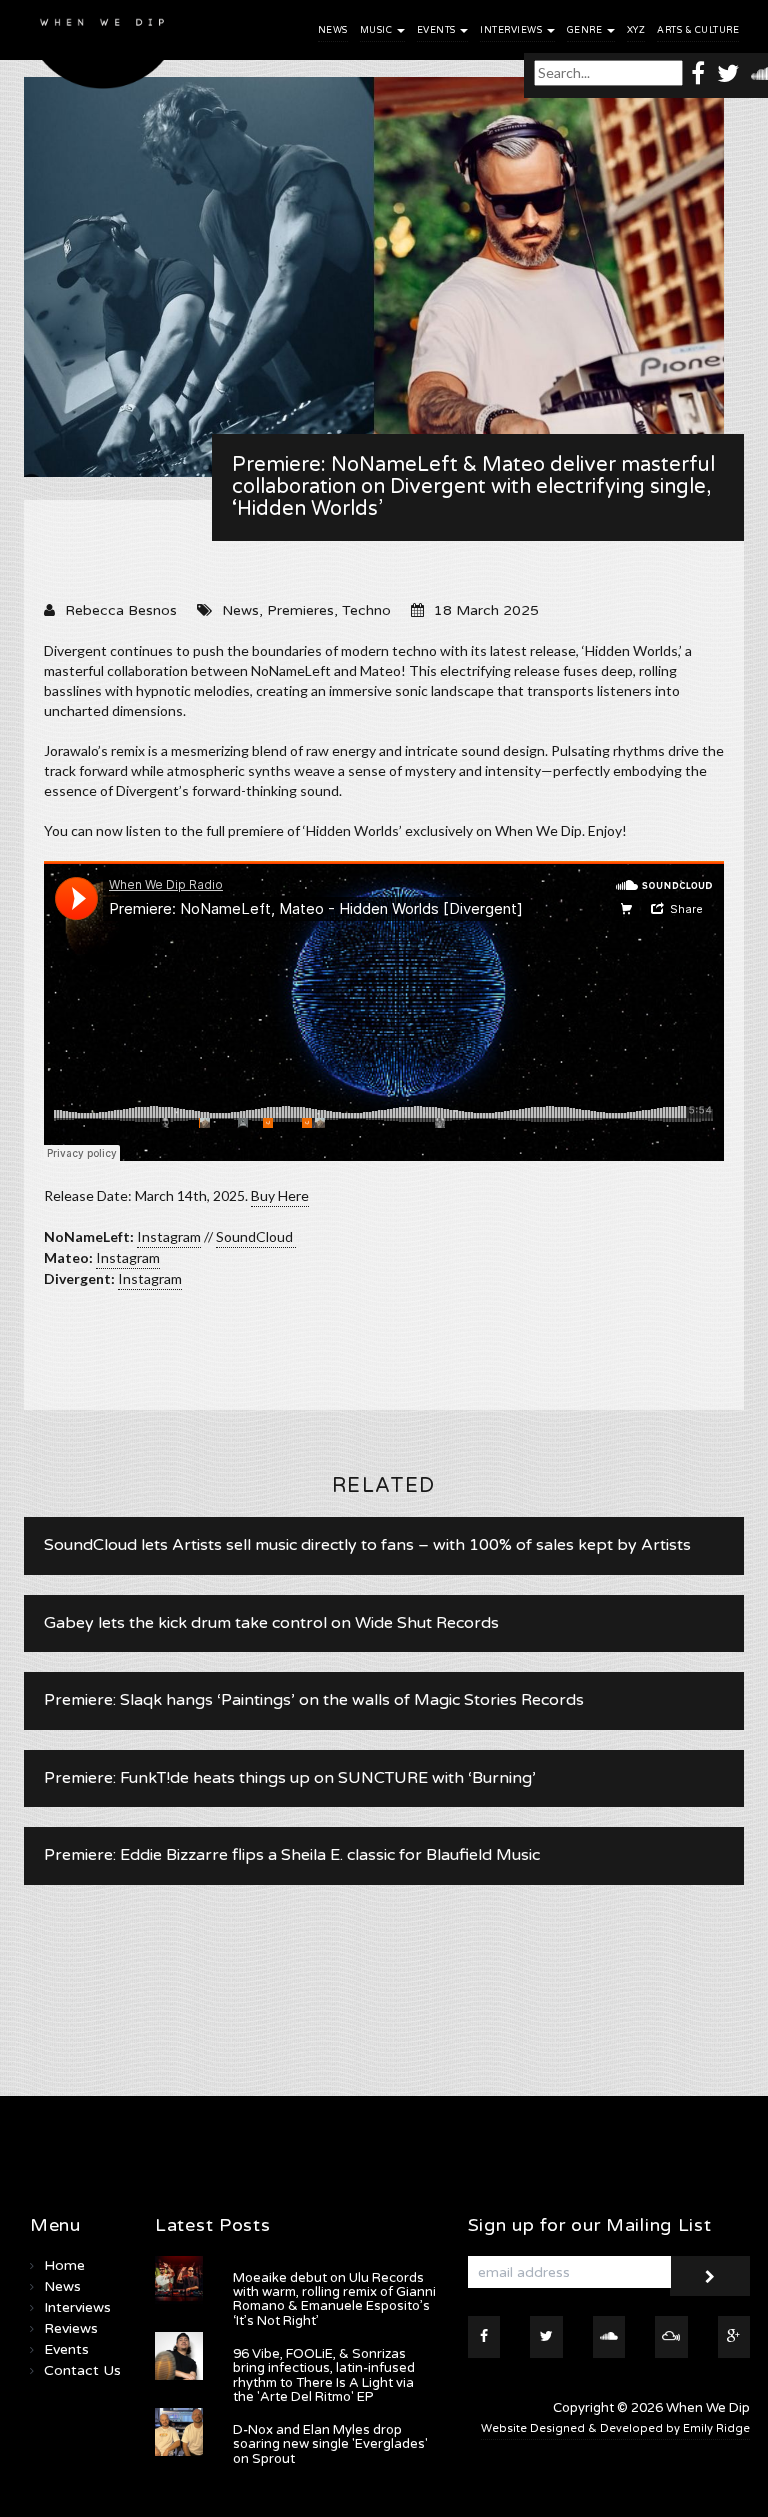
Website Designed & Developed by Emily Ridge (615, 2428)
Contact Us (82, 2370)
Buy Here (280, 1195)
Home (64, 2265)
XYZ (636, 30)
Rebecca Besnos (121, 610)
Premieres (300, 610)
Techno (366, 610)
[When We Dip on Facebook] (698, 72)
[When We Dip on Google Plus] (734, 2337)
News (333, 30)
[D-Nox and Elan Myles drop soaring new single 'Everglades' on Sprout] (179, 2432)
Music (377, 30)
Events (438, 30)
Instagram (169, 1236)
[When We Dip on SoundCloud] (609, 2337)
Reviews (71, 2328)
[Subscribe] (710, 2276)
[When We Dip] (103, 49)
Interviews (512, 30)
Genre (586, 30)
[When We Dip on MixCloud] (671, 2337)
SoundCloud (256, 1236)
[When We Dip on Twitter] (728, 72)
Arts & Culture (698, 30)
